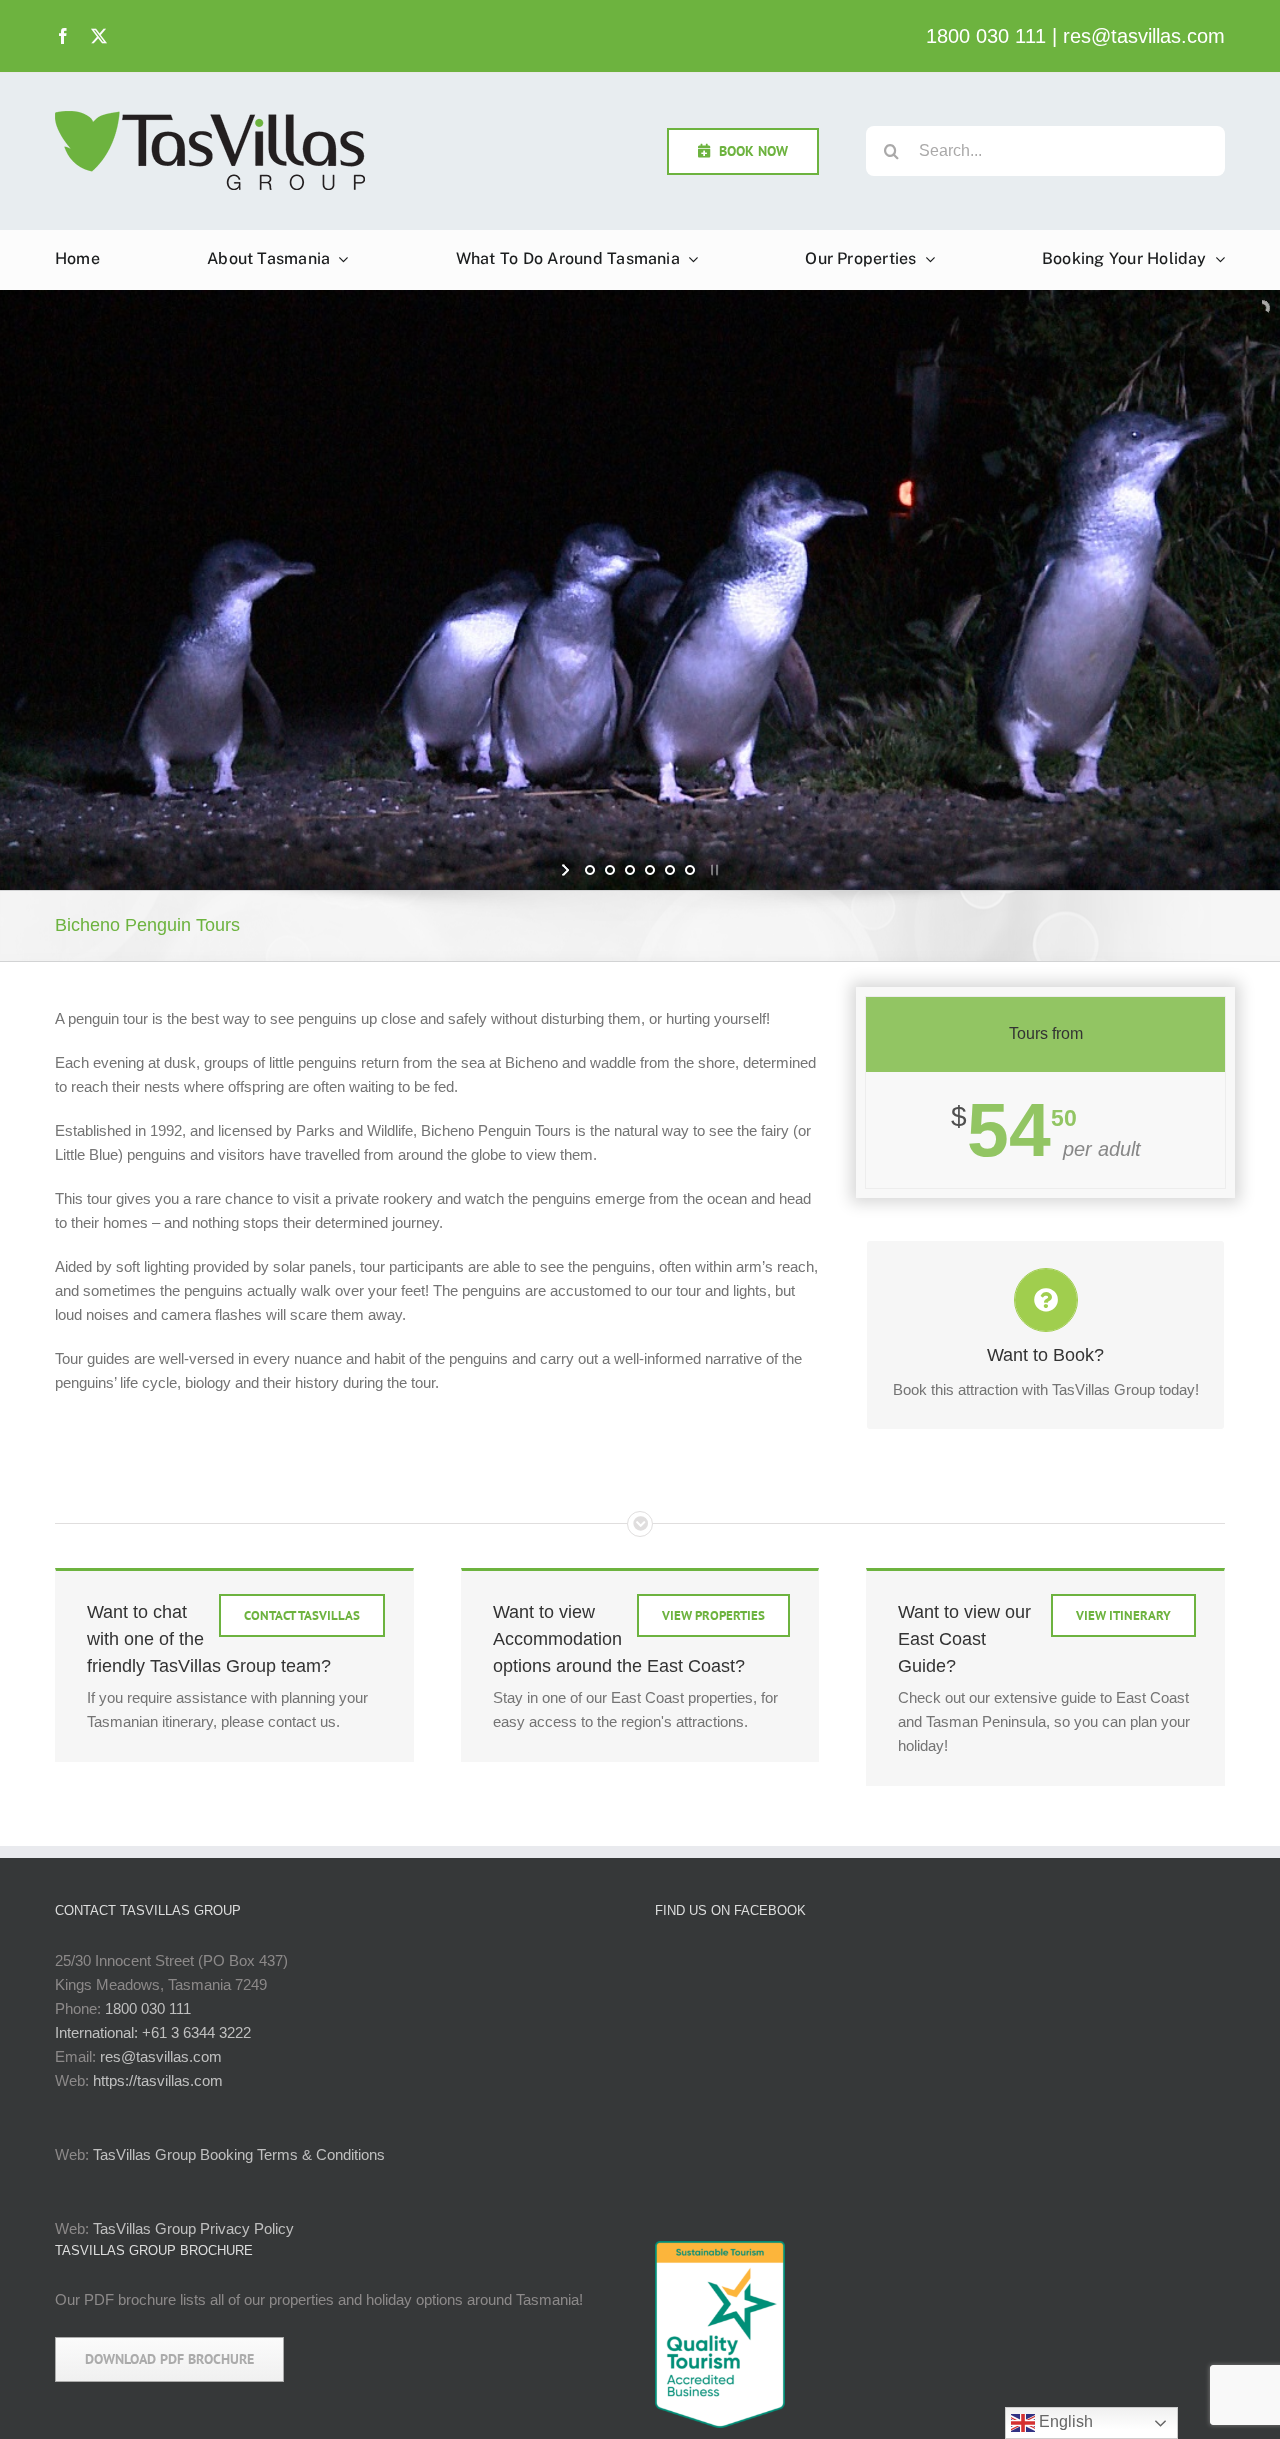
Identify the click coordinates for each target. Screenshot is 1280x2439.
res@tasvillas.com (1144, 36)
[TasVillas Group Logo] (210, 115)
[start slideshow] (567, 870)
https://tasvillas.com (158, 2080)
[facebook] (63, 36)
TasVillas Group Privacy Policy (193, 2228)
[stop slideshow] (712, 870)
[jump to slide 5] (670, 870)
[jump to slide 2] (610, 870)
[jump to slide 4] (650, 870)
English (1064, 2421)
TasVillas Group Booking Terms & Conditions (239, 2154)
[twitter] (99, 36)
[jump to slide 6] (690, 870)
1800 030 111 (986, 36)
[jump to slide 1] (590, 870)
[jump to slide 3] (630, 870)
